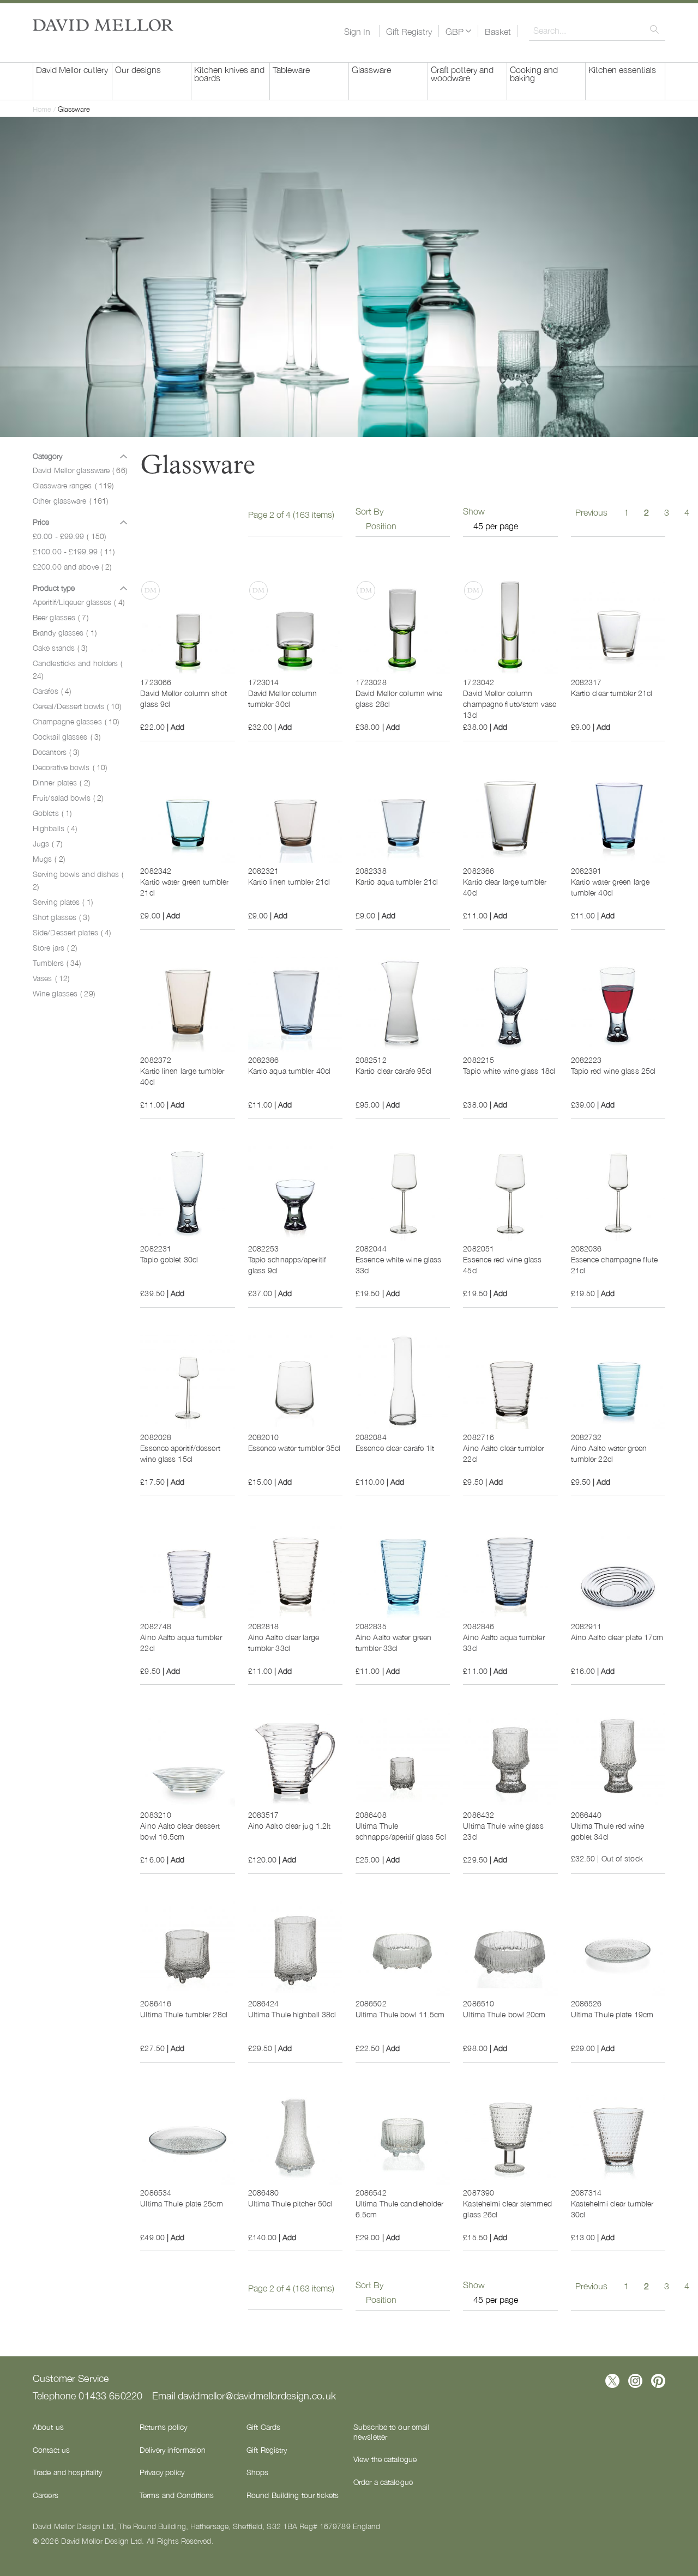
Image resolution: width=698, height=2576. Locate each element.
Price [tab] (41, 522)
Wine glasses (64, 993)
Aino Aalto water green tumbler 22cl (609, 1453)
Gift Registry (409, 31)
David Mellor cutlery (72, 69)
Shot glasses (61, 917)
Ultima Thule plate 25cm (181, 2203)
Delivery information (173, 2450)
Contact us (51, 2450)
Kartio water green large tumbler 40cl (610, 887)
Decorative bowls (70, 767)
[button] (458, 31)
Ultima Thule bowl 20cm (504, 2014)
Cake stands (60, 648)
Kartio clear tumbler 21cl (612, 693)
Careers (46, 2495)
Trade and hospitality (67, 2472)
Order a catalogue (383, 2482)
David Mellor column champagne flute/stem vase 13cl (510, 704)
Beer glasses (61, 617)
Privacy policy (162, 2472)
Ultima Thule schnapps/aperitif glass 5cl (401, 1831)
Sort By (369, 511)
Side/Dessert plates (72, 932)
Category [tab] (47, 456)
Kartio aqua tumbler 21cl (397, 881)
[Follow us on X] (612, 2381)
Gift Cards (263, 2427)
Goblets (52, 813)
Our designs (138, 69)
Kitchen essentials (622, 69)
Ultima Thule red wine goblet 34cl (607, 1831)
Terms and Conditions (177, 2495)
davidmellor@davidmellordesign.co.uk (257, 2395)
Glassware (371, 69)
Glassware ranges (73, 485)
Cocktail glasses (67, 736)
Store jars (55, 947)
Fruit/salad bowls (68, 797)
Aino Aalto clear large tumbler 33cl (284, 1642)
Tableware (291, 69)
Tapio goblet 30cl (169, 1259)
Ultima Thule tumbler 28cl (184, 2014)
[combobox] (597, 30)
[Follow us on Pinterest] (658, 2381)
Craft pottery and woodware (462, 73)
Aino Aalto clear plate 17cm (617, 1637)
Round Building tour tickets (293, 2495)
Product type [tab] (54, 588)
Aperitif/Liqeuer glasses (79, 602)
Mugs (49, 858)
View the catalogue (385, 2459)
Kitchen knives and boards (229, 73)
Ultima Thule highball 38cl (292, 2014)
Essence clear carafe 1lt (395, 1448)
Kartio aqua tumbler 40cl (289, 1071)
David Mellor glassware (80, 470)
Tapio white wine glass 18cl (509, 1071)
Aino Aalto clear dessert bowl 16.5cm (180, 1831)
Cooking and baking (534, 73)
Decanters (56, 752)
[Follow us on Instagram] (635, 2381)
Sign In (357, 31)
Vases (51, 978)
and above (72, 566)
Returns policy (164, 2427)
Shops (258, 2472)
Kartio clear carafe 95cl (393, 1071)
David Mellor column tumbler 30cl (283, 698)
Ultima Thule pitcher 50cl (290, 2203)
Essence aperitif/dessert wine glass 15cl (180, 1453)
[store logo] (103, 25)
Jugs (47, 843)
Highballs (55, 828)
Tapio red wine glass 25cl (613, 1071)
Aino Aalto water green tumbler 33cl (393, 1642)
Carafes (52, 691)
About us (48, 2427)
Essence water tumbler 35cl (294, 1448)
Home (43, 109)
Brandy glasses (65, 632)
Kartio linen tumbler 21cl (289, 881)
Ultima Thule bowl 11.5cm (400, 2014)
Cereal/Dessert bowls (77, 706)
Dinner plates (61, 782)
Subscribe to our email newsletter (391, 2432)
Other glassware (70, 500)
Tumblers (57, 963)
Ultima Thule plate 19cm (612, 2014)
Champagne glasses (76, 721)
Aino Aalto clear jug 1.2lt (290, 1825)
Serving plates (63, 902)
